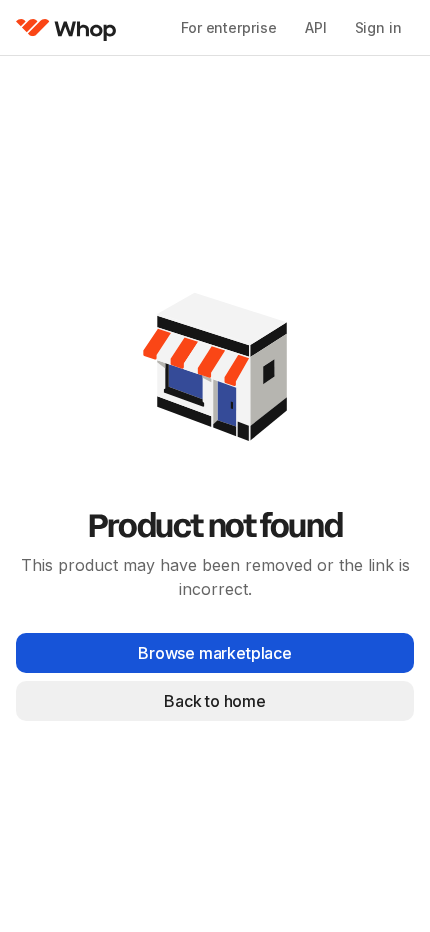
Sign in (378, 27)
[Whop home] (66, 28)
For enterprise (229, 27)
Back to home (215, 701)
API (316, 27)
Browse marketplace (215, 653)
